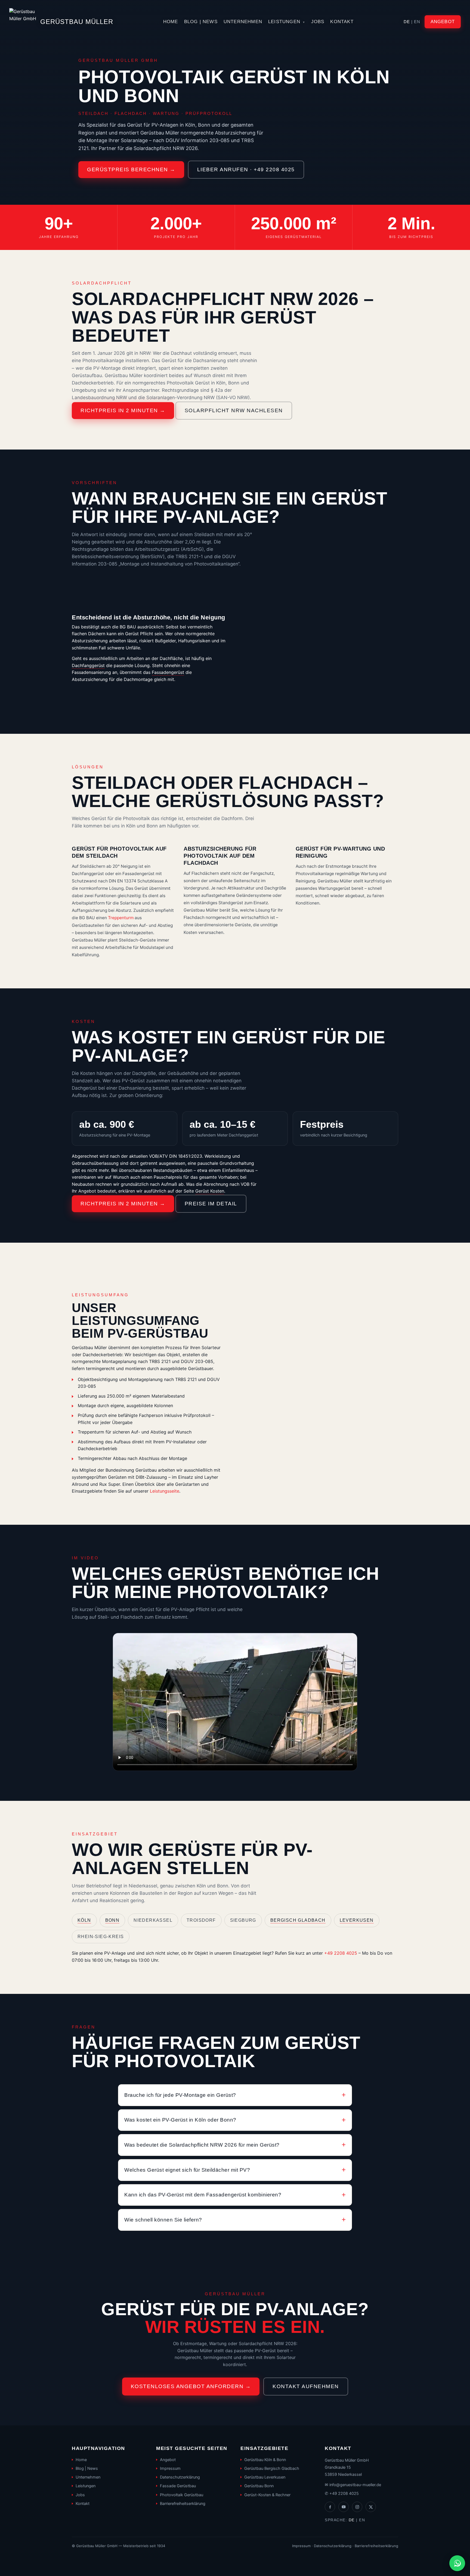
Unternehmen (243, 22)
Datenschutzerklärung (180, 2477)
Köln (84, 1920)
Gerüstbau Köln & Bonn (265, 2460)
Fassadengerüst (168, 672)
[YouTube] (344, 2507)
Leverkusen (357, 1920)
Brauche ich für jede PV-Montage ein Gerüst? (180, 2095)
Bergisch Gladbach (298, 1920)
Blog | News (201, 22)
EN (417, 22)
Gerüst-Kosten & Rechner (267, 2495)
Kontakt (342, 22)
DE (407, 22)
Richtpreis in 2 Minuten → (123, 410)
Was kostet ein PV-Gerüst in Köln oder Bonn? (180, 2120)
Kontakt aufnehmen (306, 2386)
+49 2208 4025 (341, 1953)
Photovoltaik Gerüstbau (182, 2495)
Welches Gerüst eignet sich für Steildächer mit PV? (187, 2170)
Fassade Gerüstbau (178, 2486)
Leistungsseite (165, 1491)
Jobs (318, 22)
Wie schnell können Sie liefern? (163, 2220)
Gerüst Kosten (210, 1191)
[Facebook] (330, 2507)
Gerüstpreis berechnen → (131, 169)
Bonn (112, 1920)
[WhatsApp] (457, 2563)
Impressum (170, 2468)
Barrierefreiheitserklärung (183, 2504)
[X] (371, 2507)
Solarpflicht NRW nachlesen (234, 410)
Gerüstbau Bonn (259, 2486)
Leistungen (287, 22)
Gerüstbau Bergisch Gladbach (272, 2468)
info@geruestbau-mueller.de (355, 2485)
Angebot (443, 22)
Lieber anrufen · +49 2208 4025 (246, 169)
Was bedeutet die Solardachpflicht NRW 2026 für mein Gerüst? (202, 2145)
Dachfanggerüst (88, 665)
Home (171, 22)
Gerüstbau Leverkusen (265, 2477)
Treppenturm (121, 918)
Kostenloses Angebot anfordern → (191, 2386)
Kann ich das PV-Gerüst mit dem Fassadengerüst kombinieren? (203, 2195)
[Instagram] (357, 2507)
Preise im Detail (211, 1204)
